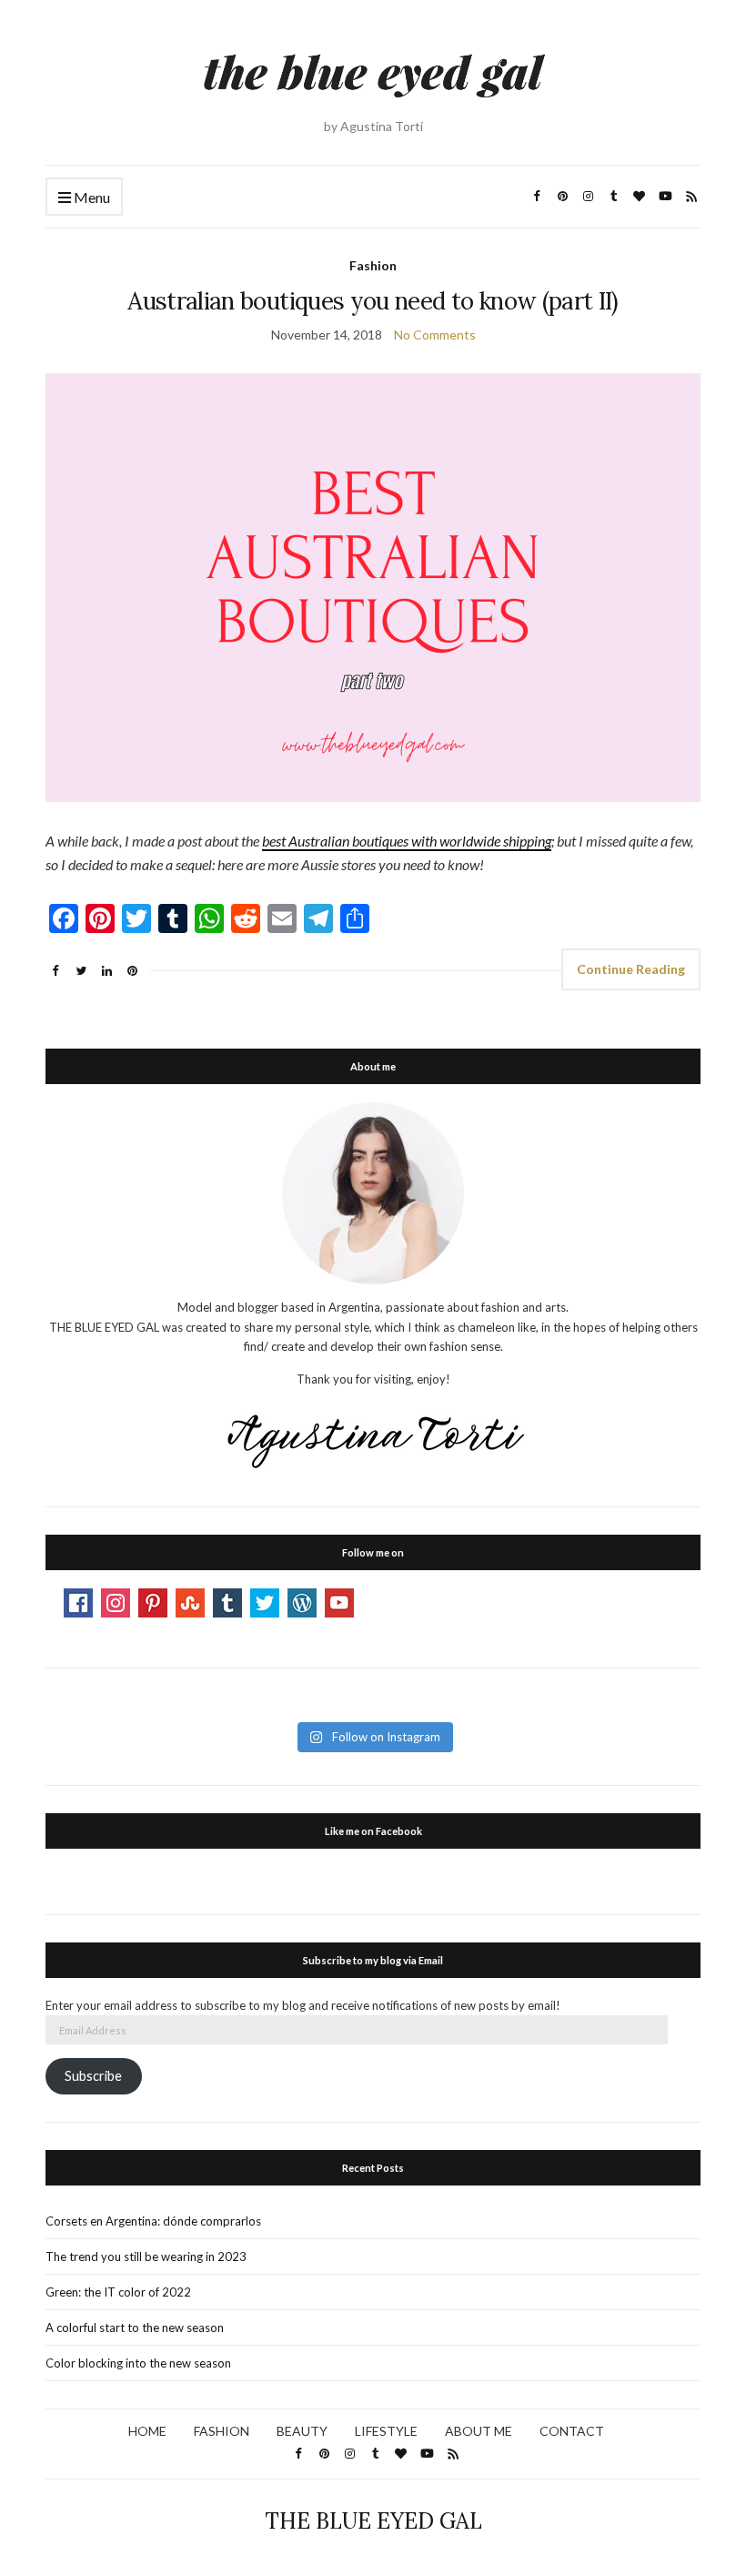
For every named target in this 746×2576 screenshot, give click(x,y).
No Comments (435, 335)
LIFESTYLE (386, 2431)
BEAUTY (302, 2431)
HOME (147, 2431)
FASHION (222, 2431)
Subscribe (93, 2076)
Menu (91, 197)
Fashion (373, 265)
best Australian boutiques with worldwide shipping (407, 841)
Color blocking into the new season (138, 2363)
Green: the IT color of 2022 (118, 2292)
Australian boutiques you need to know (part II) (373, 301)
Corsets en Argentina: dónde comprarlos (153, 2221)
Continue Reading (631, 969)
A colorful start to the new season (135, 2328)
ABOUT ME (479, 2431)
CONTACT (572, 2431)
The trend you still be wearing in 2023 (146, 2257)
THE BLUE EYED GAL (373, 2521)
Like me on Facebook (373, 1831)
